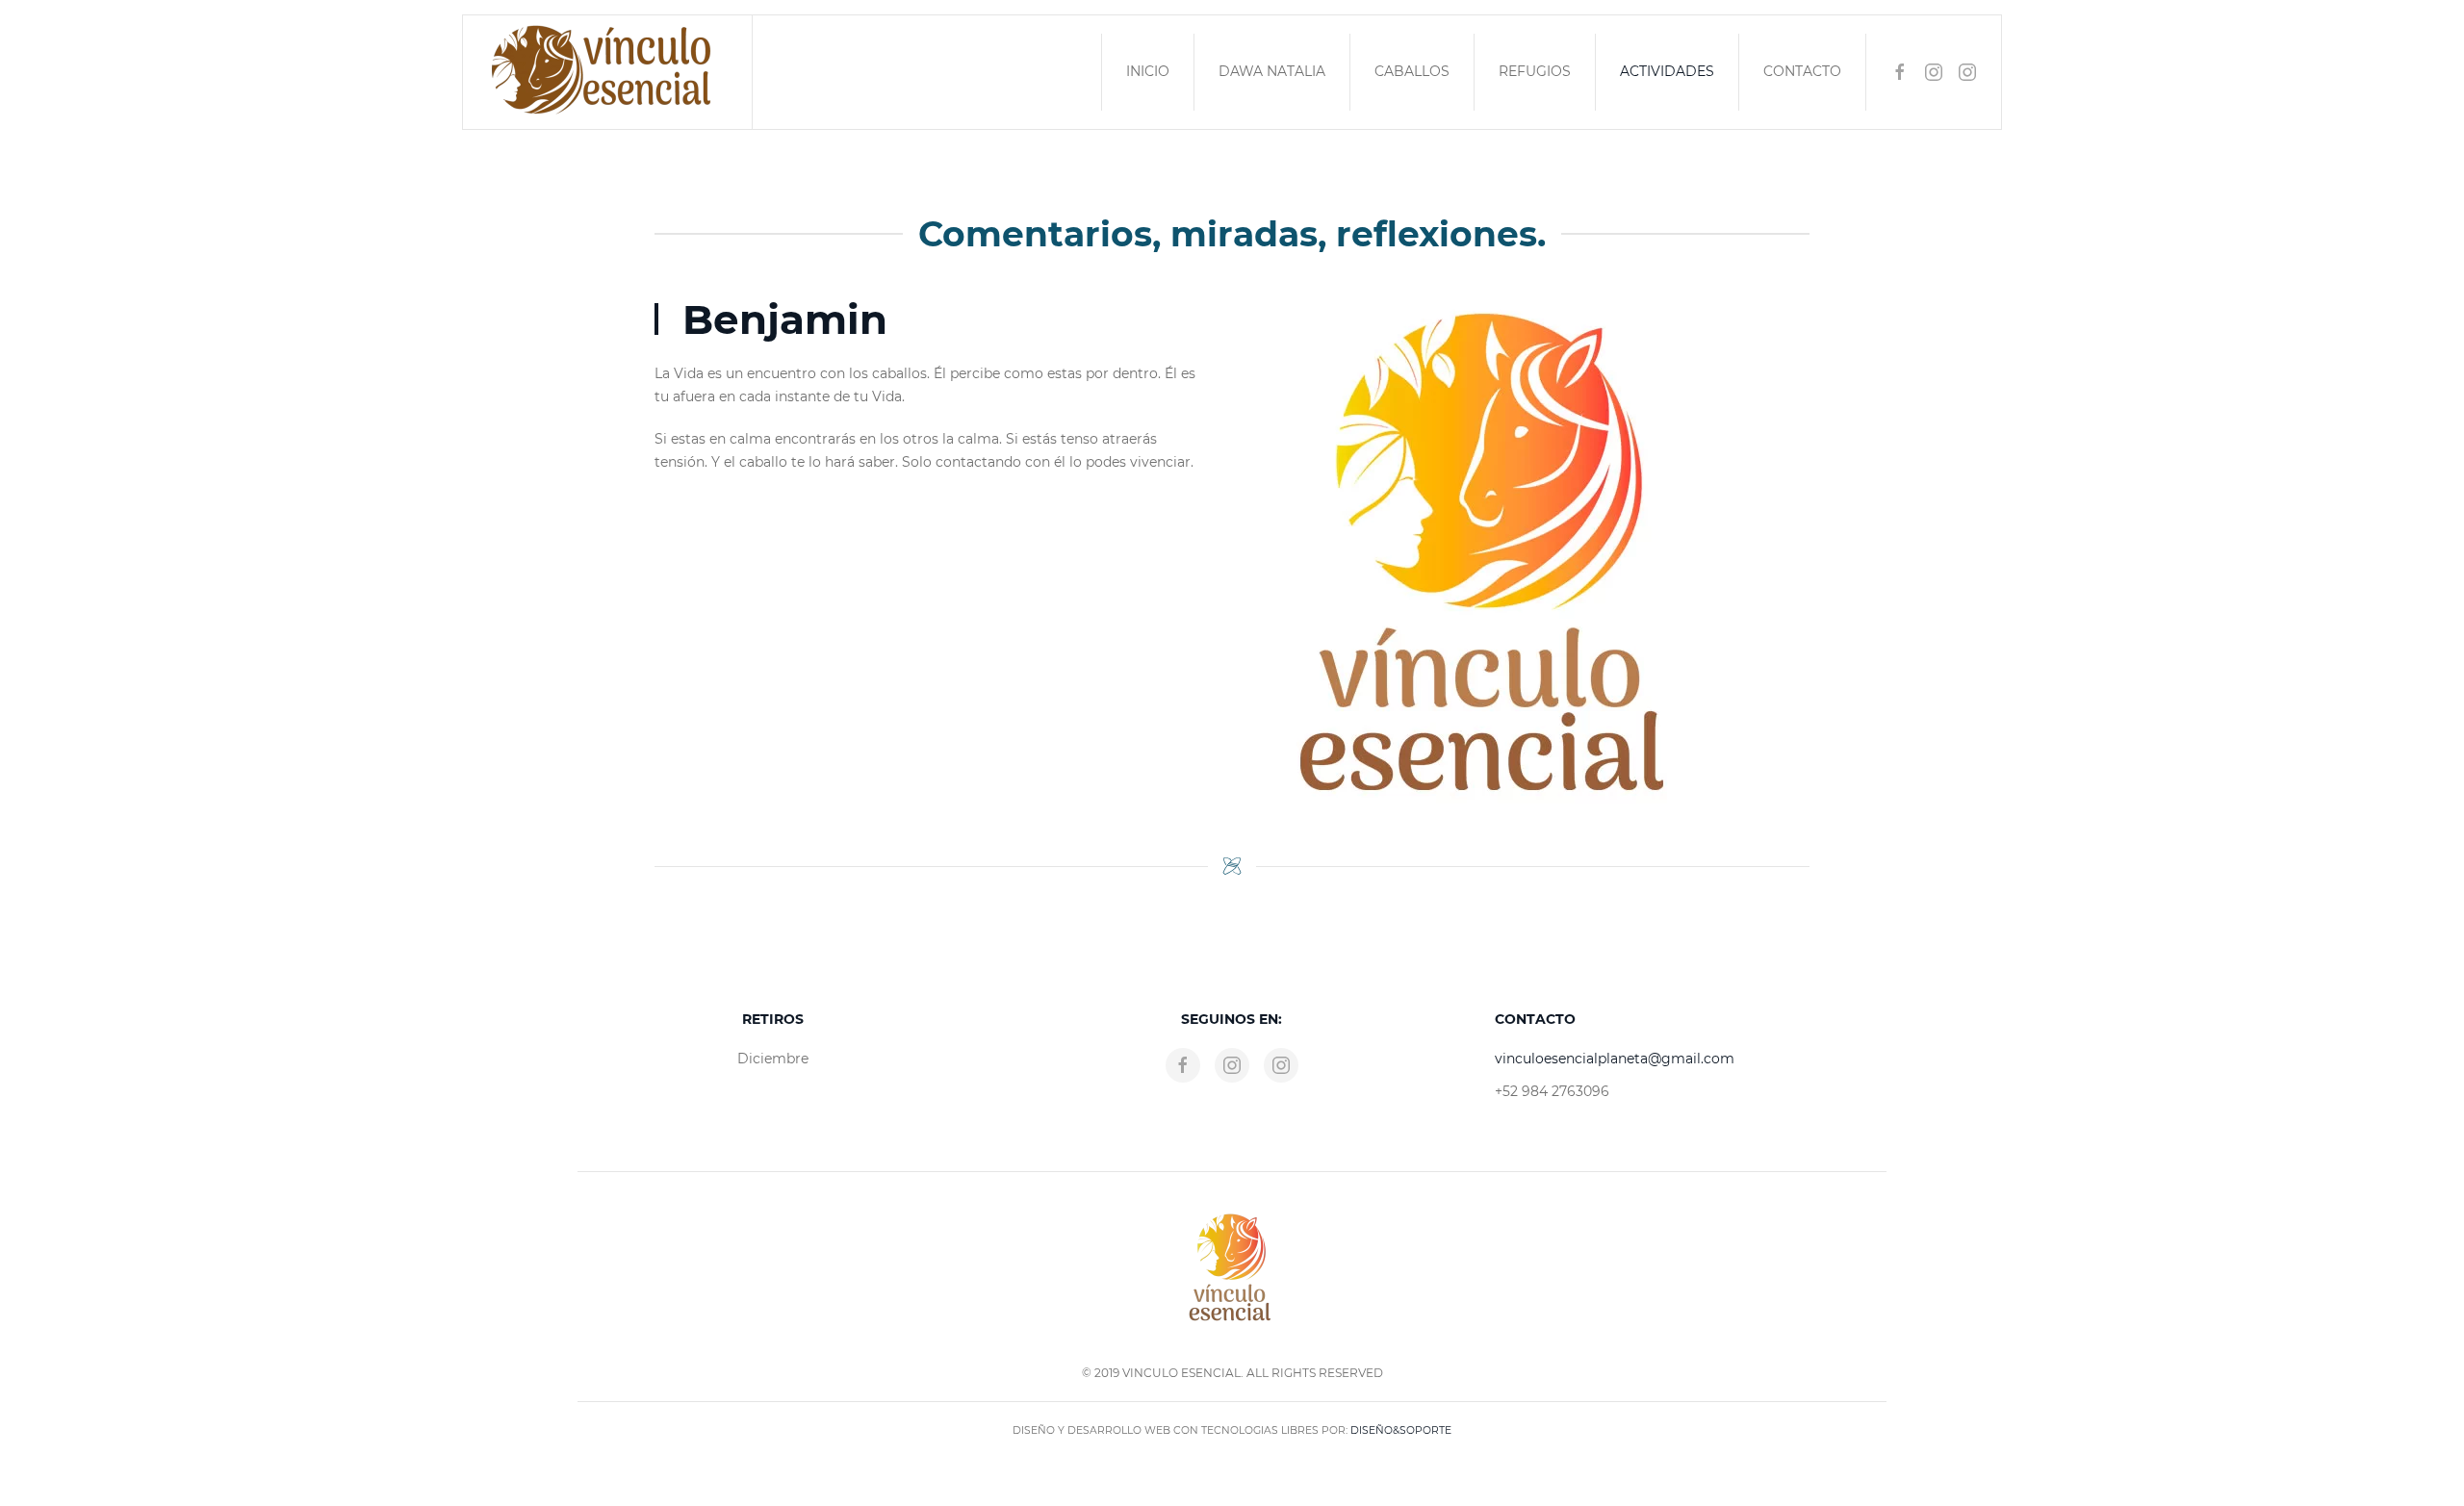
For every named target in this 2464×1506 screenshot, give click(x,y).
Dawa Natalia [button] (1272, 71)
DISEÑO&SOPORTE (1399, 1430)
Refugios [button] (1535, 71)
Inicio (1148, 71)
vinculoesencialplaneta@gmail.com (1615, 1059)
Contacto (1802, 71)
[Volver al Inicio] (608, 72)
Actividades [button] (1667, 71)
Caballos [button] (1412, 71)
